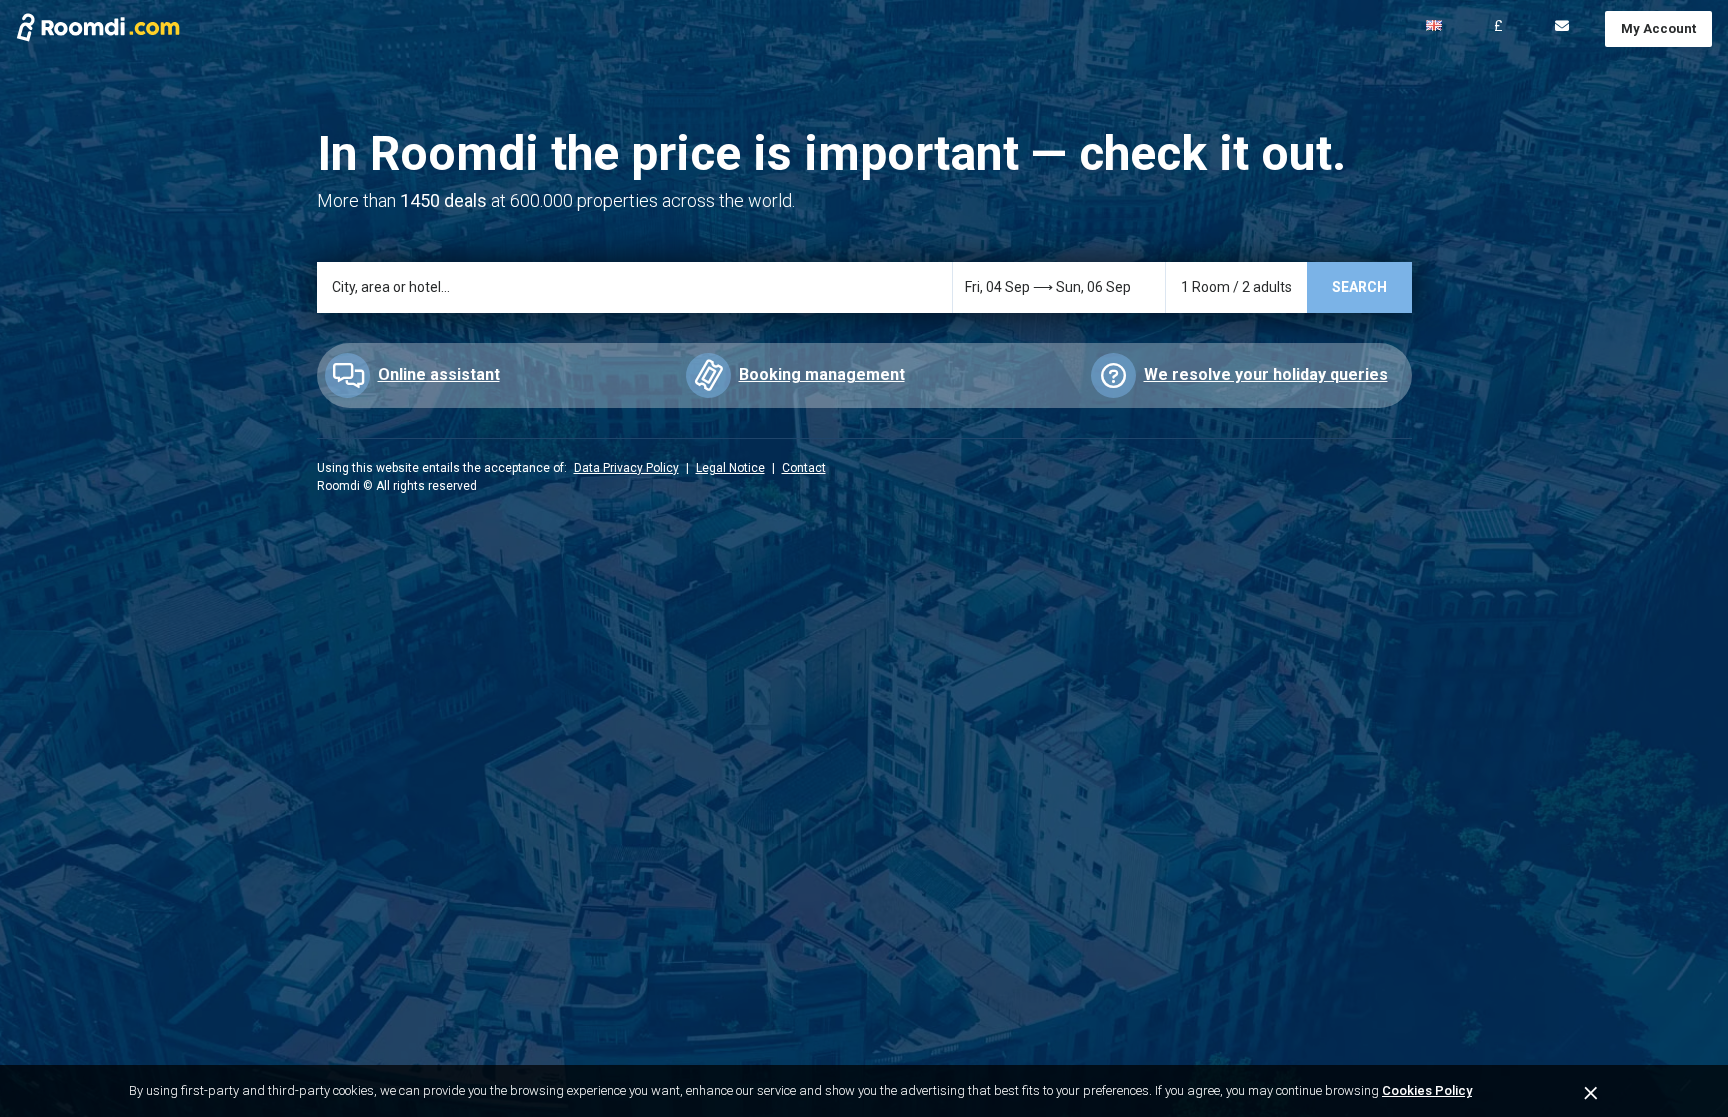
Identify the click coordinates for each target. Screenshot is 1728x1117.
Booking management (822, 374)
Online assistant (439, 374)
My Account (1658, 28)
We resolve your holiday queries (1266, 374)
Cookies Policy (1427, 1090)
